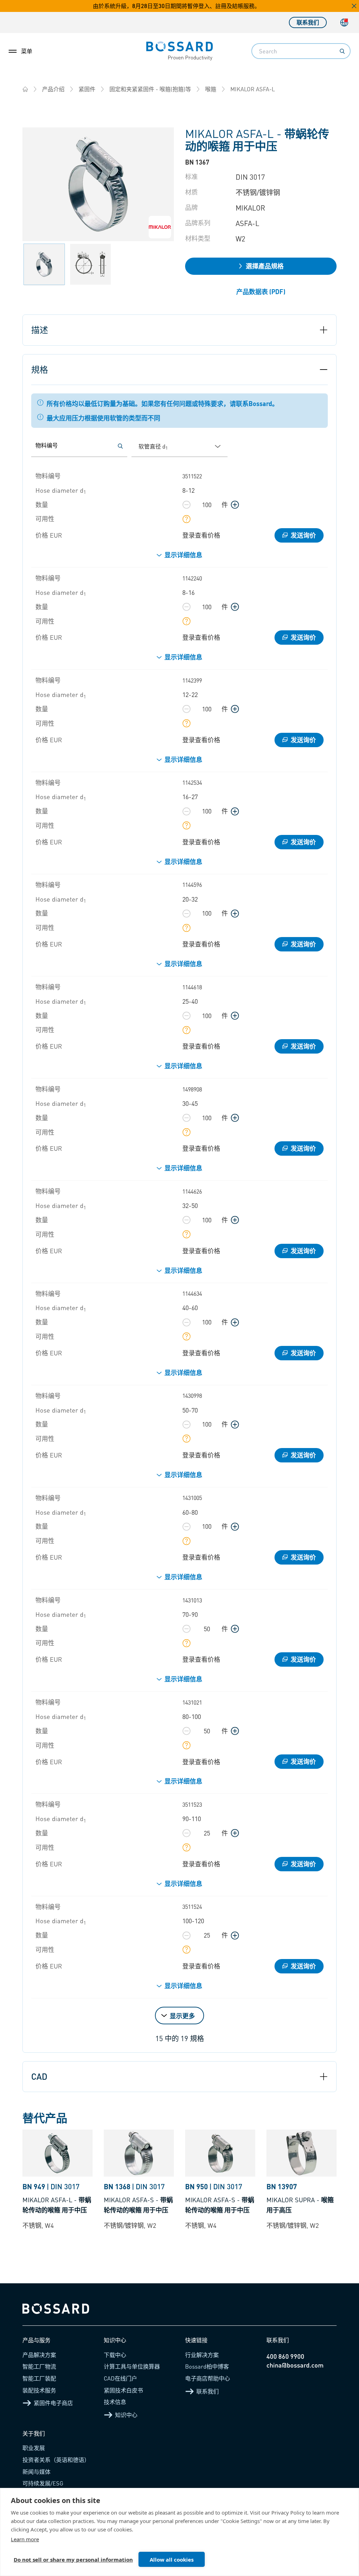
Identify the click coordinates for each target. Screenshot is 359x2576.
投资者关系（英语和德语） (56, 2460)
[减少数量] (187, 505)
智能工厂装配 (39, 2378)
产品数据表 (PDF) (261, 291)
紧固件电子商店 (53, 2403)
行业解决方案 (202, 2355)
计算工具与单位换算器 (132, 2366)
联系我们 (308, 22)
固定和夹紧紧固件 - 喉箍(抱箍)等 (150, 89)
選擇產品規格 (265, 266)
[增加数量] (235, 505)
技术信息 (115, 2402)
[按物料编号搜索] (120, 446)
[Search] (342, 51)
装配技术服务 (39, 2390)
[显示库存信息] (187, 519)
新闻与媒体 (36, 2472)
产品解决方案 (39, 2355)
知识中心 (126, 2415)
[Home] (25, 89)
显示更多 (182, 2016)
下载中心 (115, 2355)
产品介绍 (53, 89)
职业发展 (34, 2448)
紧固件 (87, 89)
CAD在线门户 (120, 2378)
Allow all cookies (172, 2560)
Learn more (25, 2539)
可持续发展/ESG (43, 2483)
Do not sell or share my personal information (73, 2560)
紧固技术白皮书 (123, 2390)
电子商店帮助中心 (208, 2378)
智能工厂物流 (39, 2366)
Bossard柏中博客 (207, 2366)
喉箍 (211, 89)
